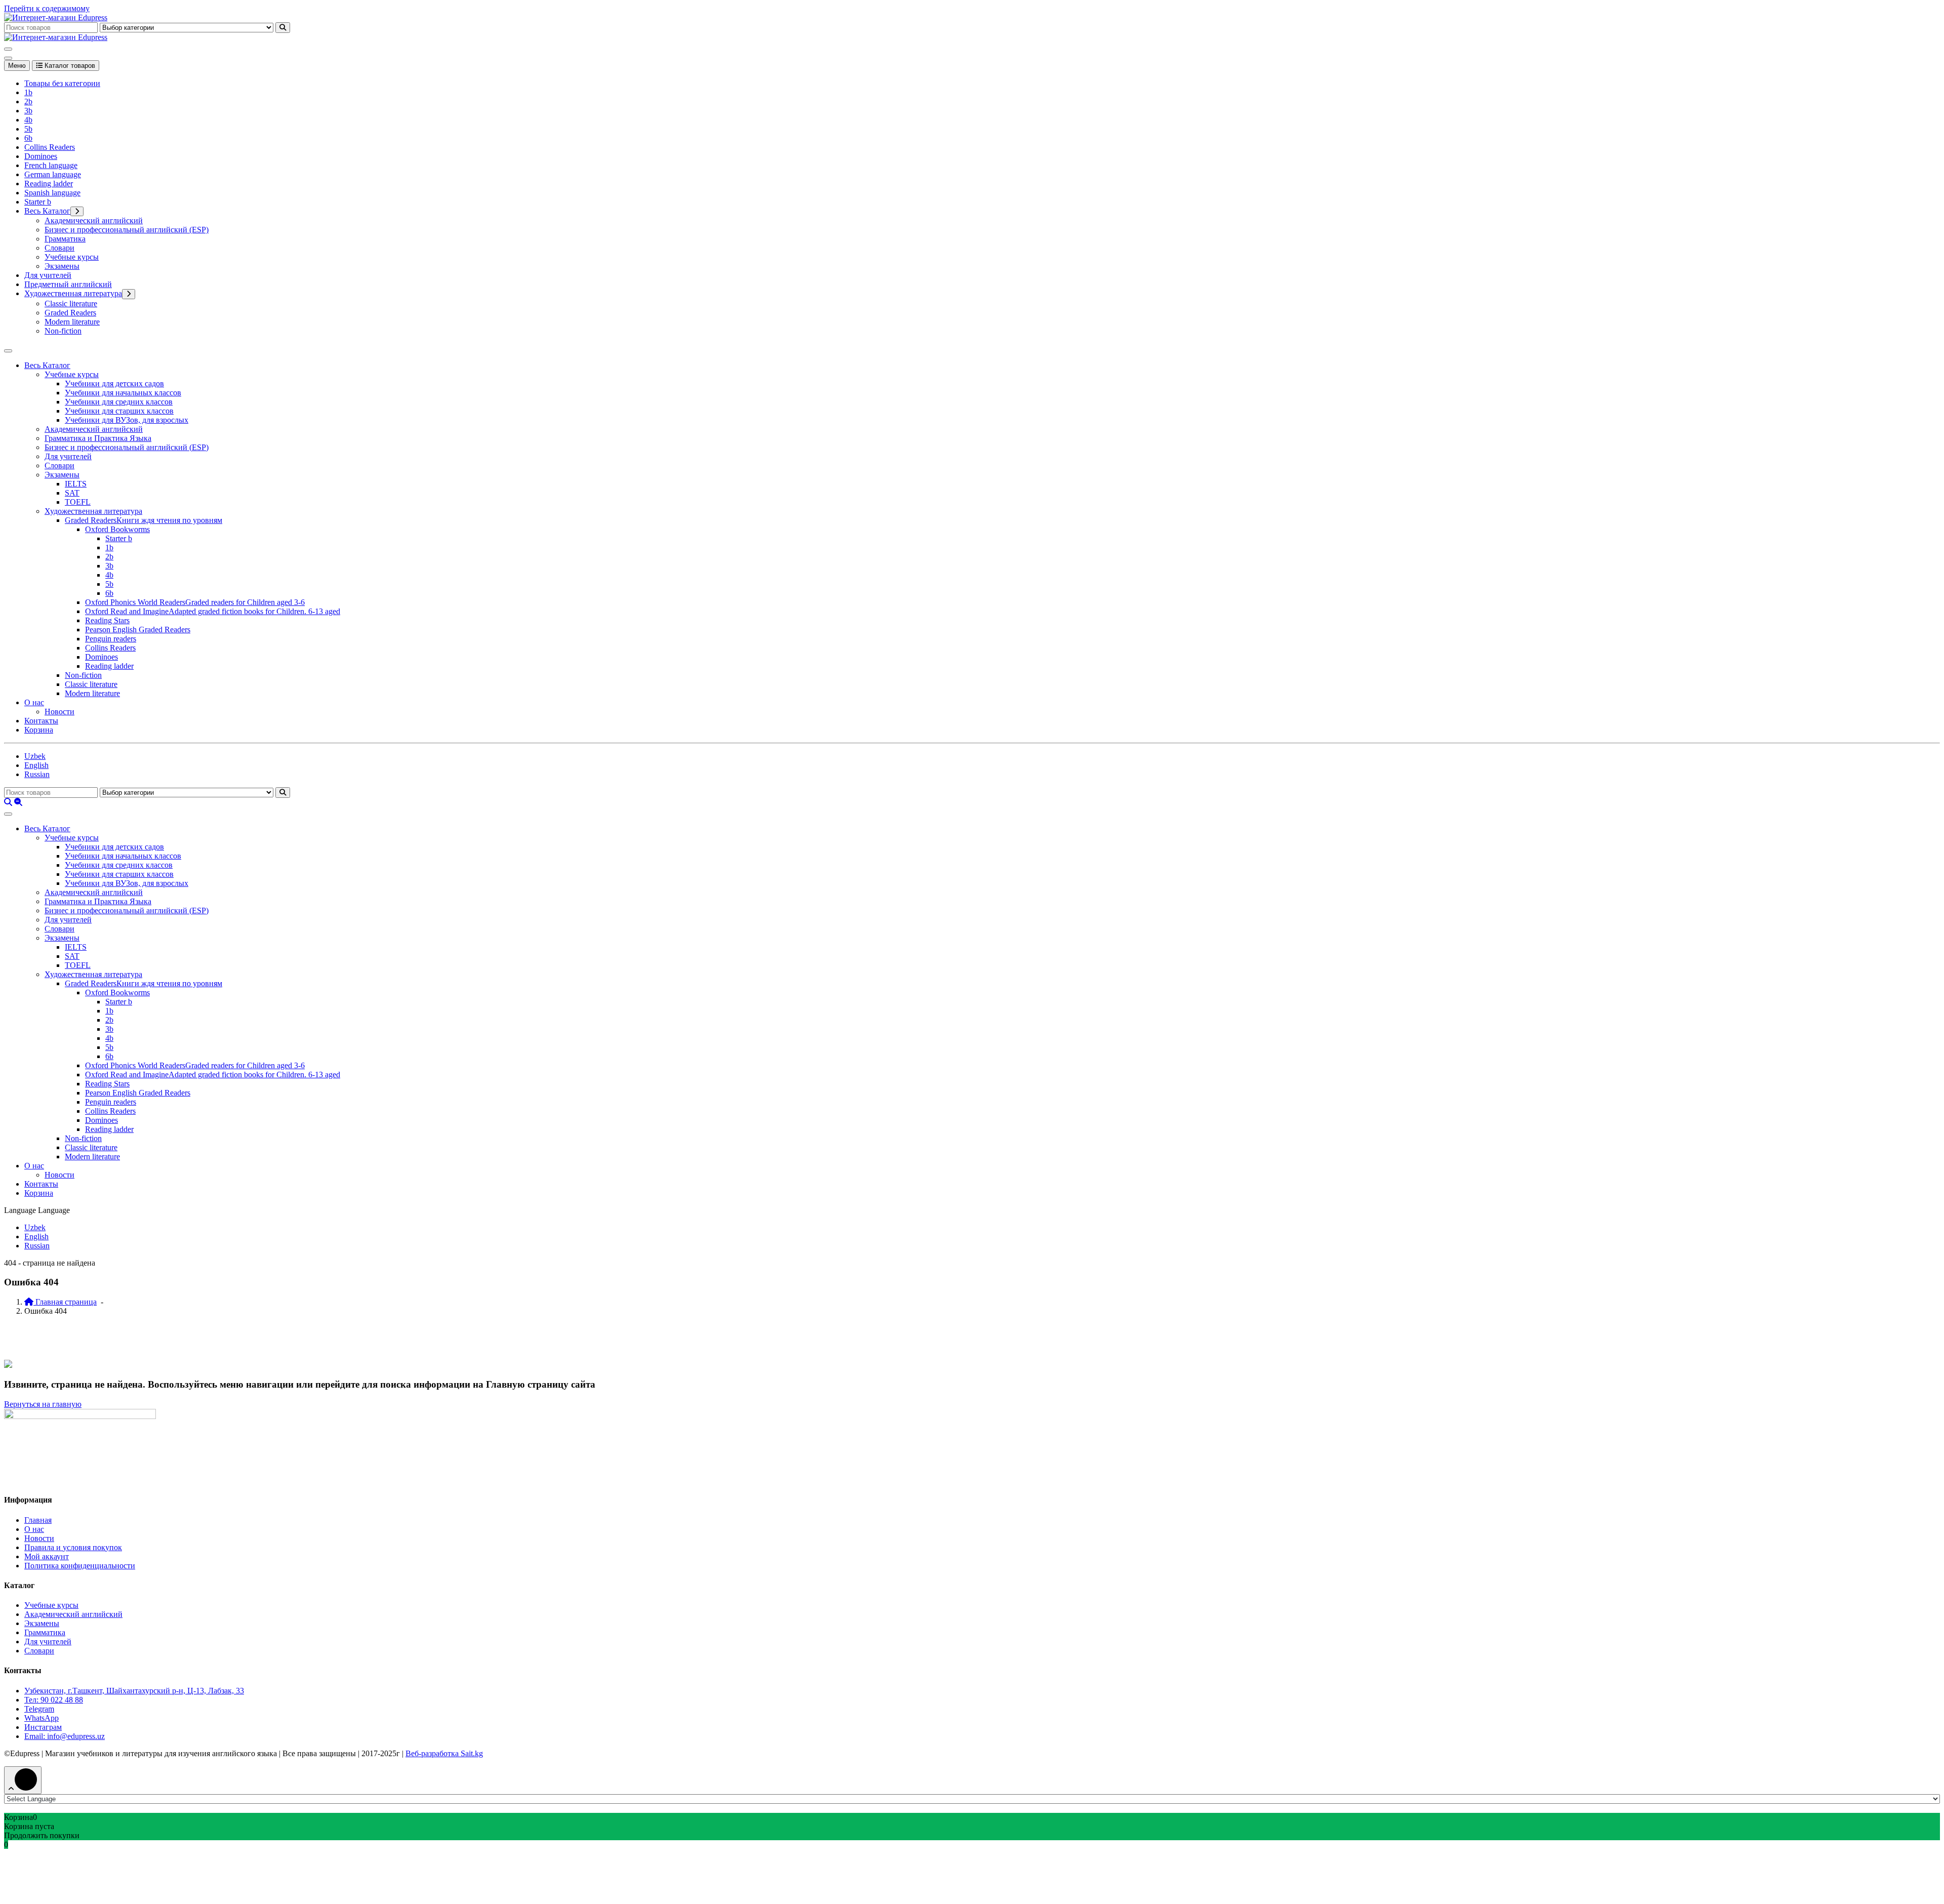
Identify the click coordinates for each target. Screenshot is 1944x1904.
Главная (38, 1520)
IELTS (76, 484)
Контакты (41, 721)
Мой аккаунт (47, 1556)
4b (28, 120)
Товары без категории (62, 83)
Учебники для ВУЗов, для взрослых (127, 420)
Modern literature (72, 322)
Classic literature (71, 303)
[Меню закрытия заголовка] (8, 58)
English (36, 765)
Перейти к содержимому (47, 8)
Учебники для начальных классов (123, 393)
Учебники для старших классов (119, 411)
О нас (34, 702)
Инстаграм (43, 1727)
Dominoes (41, 156)
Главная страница (65, 1302)
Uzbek (35, 756)
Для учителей (48, 275)
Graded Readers (70, 313)
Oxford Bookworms (117, 529)
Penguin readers (111, 639)
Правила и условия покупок (73, 1547)
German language (53, 174)
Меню (17, 66)
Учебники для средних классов (119, 402)
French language (51, 165)
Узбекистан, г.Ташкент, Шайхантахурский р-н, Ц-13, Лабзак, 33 (134, 1691)
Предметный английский (68, 284)
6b (28, 138)
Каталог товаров (69, 66)
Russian (37, 774)
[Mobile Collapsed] (77, 211)
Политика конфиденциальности (80, 1566)
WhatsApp (42, 1718)
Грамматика (65, 239)
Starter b (38, 202)
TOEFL (78, 502)
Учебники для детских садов (114, 383)
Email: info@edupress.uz (65, 1736)
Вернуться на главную (43, 1404)
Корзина (39, 730)
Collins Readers (50, 147)
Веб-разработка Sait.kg (444, 1753)
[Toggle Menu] (8, 351)
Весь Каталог (47, 211)
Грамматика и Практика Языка (98, 438)
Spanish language (52, 193)
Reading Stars (107, 620)
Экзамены (62, 266)
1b (28, 92)
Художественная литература (73, 293)
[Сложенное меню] (8, 49)
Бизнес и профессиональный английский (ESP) (127, 230)
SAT (72, 493)
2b (28, 102)
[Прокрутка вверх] (23, 1780)
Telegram (39, 1709)
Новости (59, 712)
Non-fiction (63, 331)
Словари (59, 248)
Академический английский (94, 220)
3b (28, 111)
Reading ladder (49, 184)
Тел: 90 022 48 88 (54, 1700)
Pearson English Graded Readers (138, 630)
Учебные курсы (72, 257)
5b (28, 129)
